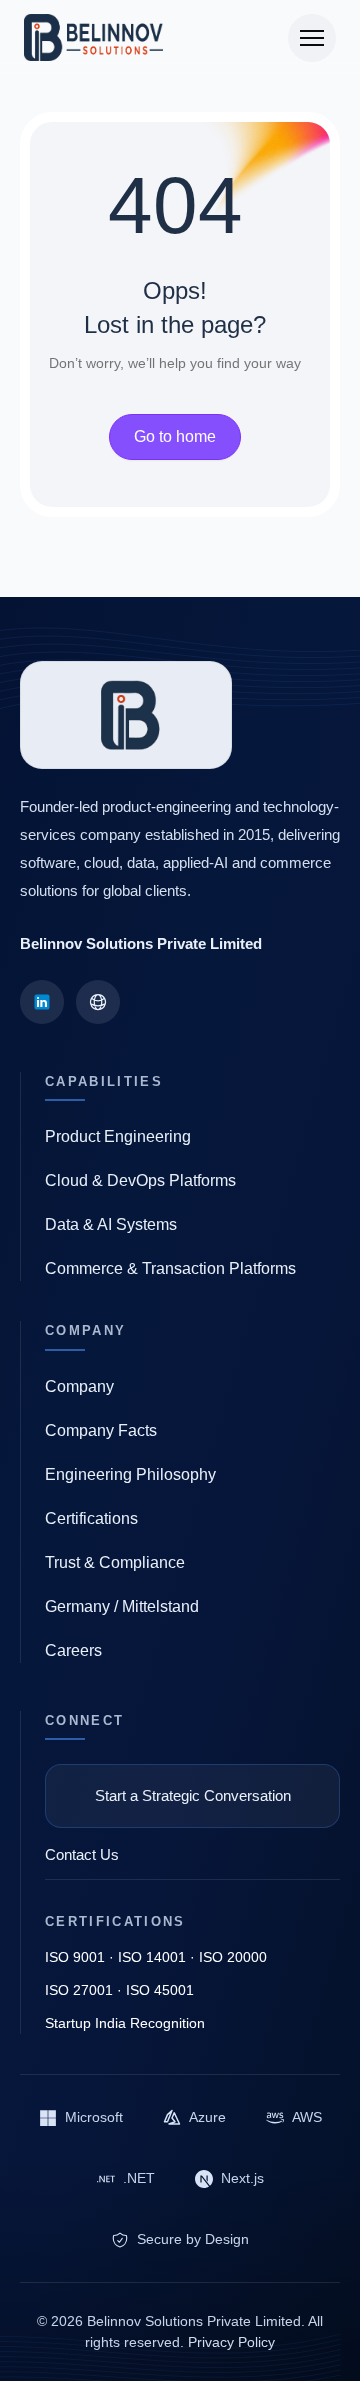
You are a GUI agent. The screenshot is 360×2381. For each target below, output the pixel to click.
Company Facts (101, 1430)
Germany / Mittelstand (122, 1606)
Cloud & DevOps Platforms (140, 1180)
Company (79, 1386)
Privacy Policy (231, 2342)
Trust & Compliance (115, 1562)
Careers (73, 1650)
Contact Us (82, 1854)
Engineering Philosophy (130, 1474)
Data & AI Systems (111, 1224)
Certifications (91, 1518)
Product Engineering (118, 1136)
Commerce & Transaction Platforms (170, 1268)
